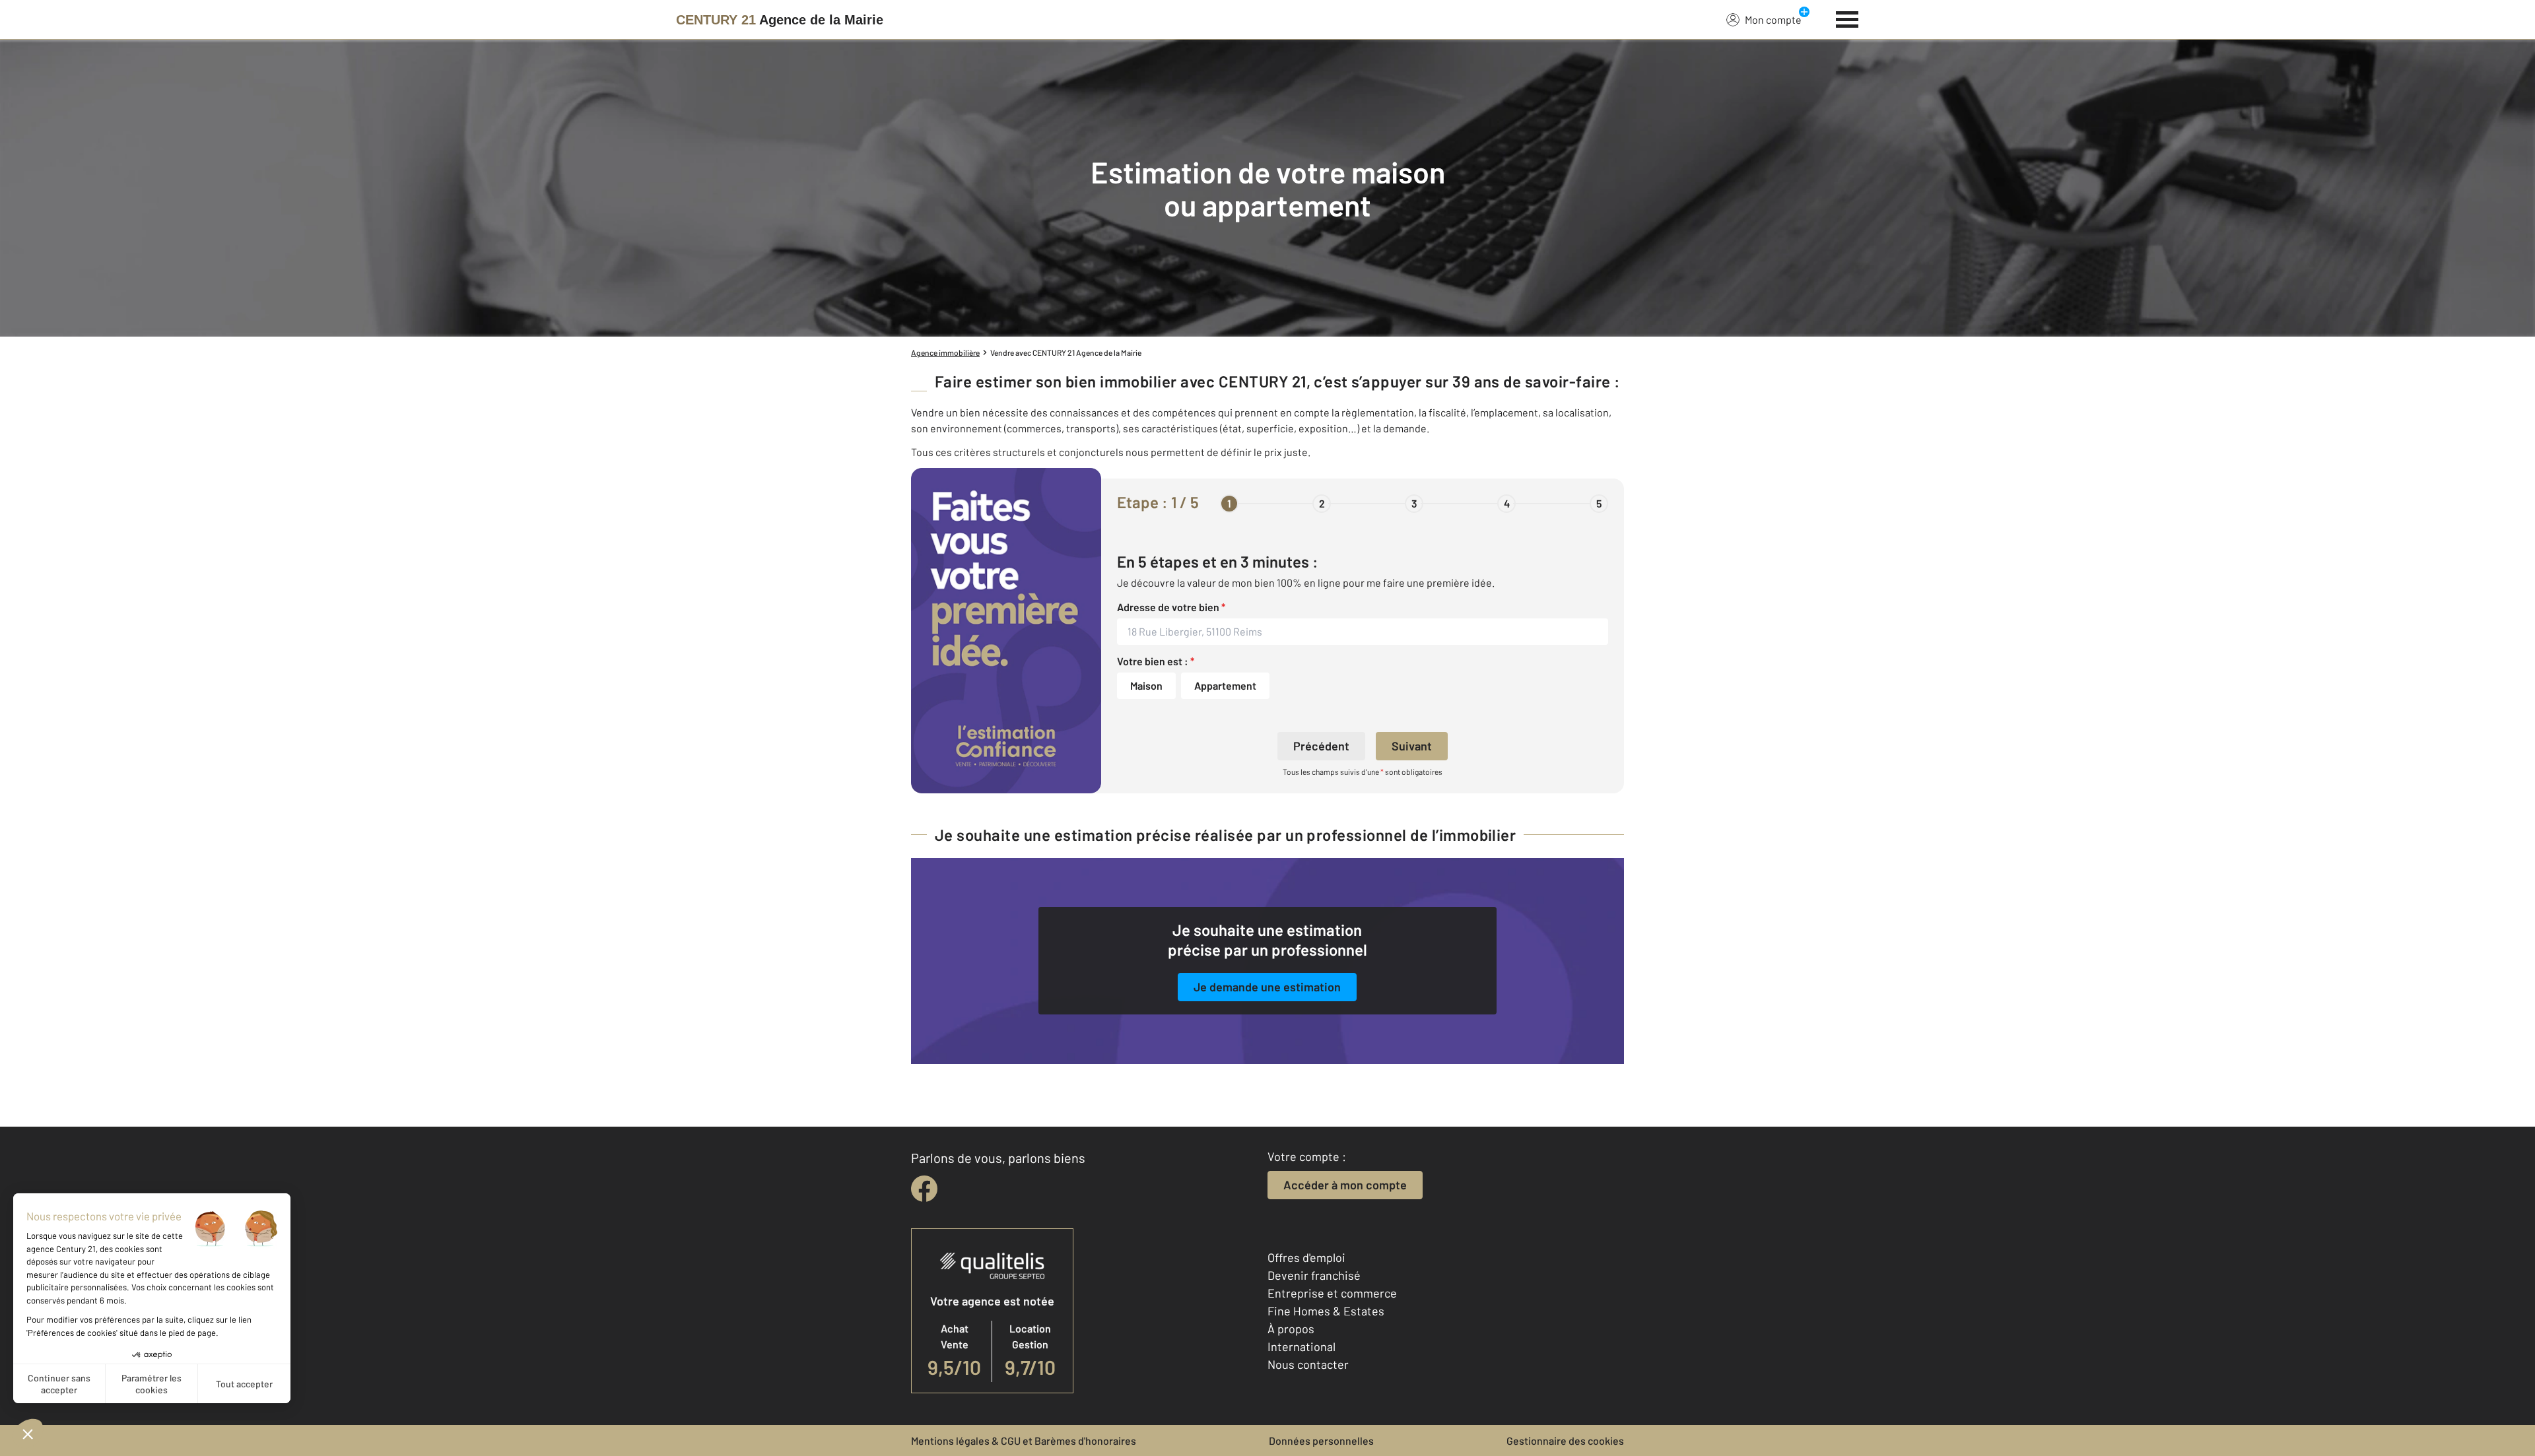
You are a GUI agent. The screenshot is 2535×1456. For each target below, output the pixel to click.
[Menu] (1847, 18)
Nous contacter (1308, 1364)
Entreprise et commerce (1332, 1293)
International (1301, 1346)
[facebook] (924, 1189)
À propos (1291, 1329)
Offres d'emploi (1306, 1257)
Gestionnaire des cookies (1565, 1440)
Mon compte (1773, 19)
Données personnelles (1321, 1440)
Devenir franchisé (1314, 1275)
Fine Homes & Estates (1326, 1311)
